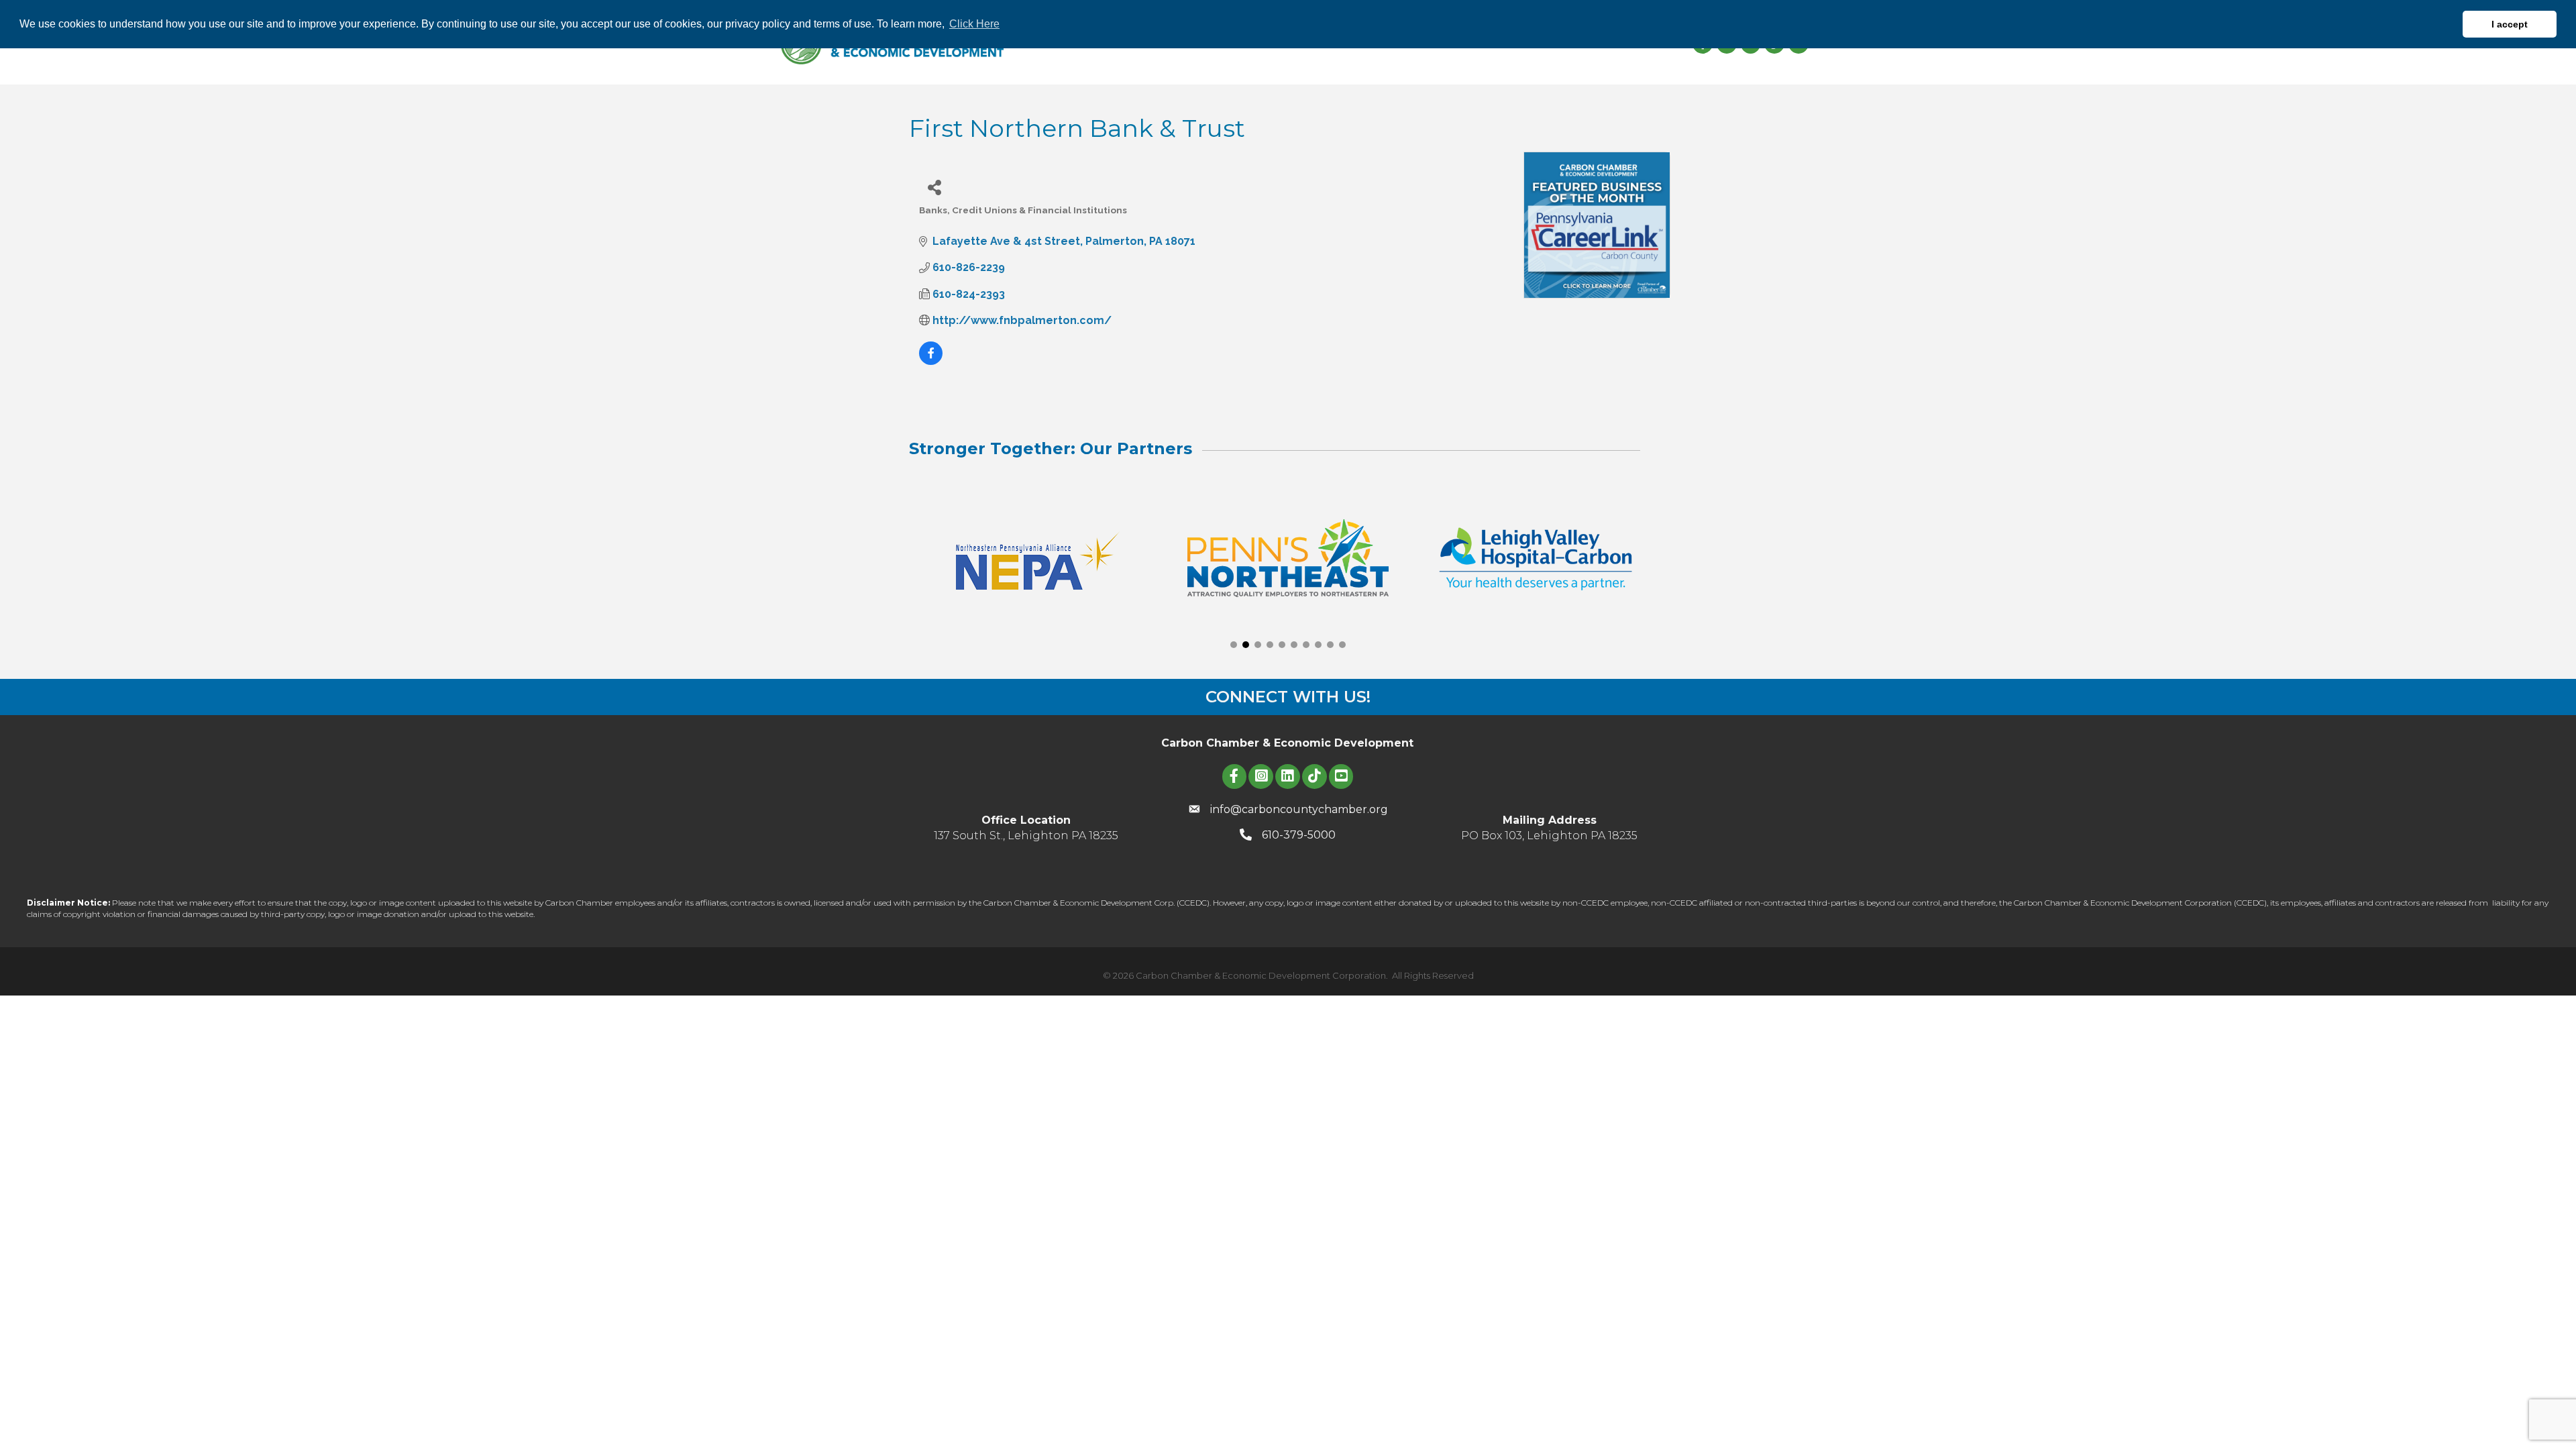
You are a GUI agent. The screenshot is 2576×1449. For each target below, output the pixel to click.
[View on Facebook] (931, 361)
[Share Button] (934, 187)
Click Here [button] (974, 24)
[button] (1234, 645)
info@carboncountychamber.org (1299, 809)
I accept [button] (2510, 24)
